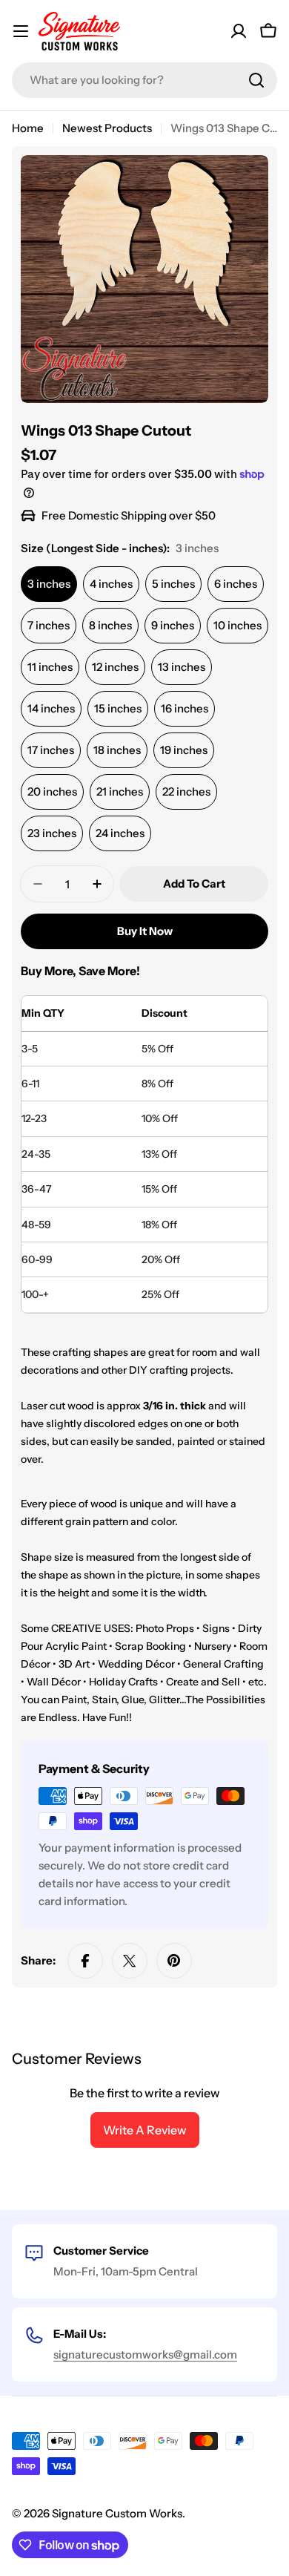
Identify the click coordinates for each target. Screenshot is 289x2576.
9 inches (173, 625)
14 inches (51, 708)
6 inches (236, 584)
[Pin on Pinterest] (174, 1961)
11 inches (50, 667)
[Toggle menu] (21, 31)
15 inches (118, 708)
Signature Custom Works (117, 2513)
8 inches (110, 625)
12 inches (115, 667)
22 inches (186, 792)
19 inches (184, 750)
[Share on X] (130, 1961)
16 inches (185, 708)
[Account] (239, 31)
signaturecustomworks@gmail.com (145, 2354)
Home (28, 128)
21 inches (120, 792)
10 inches (237, 625)
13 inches (182, 667)
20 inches (52, 792)
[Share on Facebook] (85, 1961)
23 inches (52, 833)
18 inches (117, 750)
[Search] (256, 80)
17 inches (51, 750)
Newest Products (107, 128)
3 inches (49, 584)
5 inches (173, 584)
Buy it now (145, 931)
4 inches (111, 584)
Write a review (145, 2130)
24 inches (120, 833)
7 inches (49, 625)
